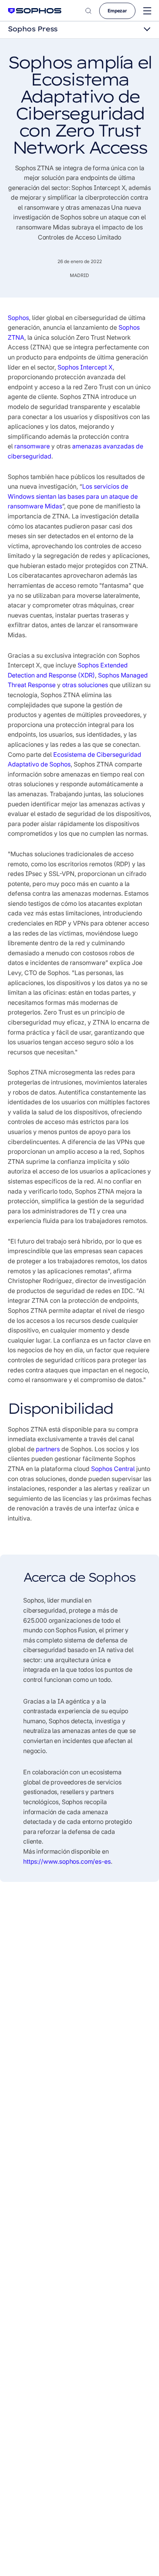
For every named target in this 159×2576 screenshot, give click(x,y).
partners (48, 1449)
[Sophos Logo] (35, 11)
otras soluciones (85, 685)
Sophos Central (113, 1469)
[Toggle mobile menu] (147, 11)
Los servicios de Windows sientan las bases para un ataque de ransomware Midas (73, 496)
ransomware (32, 446)
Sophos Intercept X (85, 367)
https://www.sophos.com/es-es (67, 1861)
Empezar (117, 11)
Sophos (18, 318)
